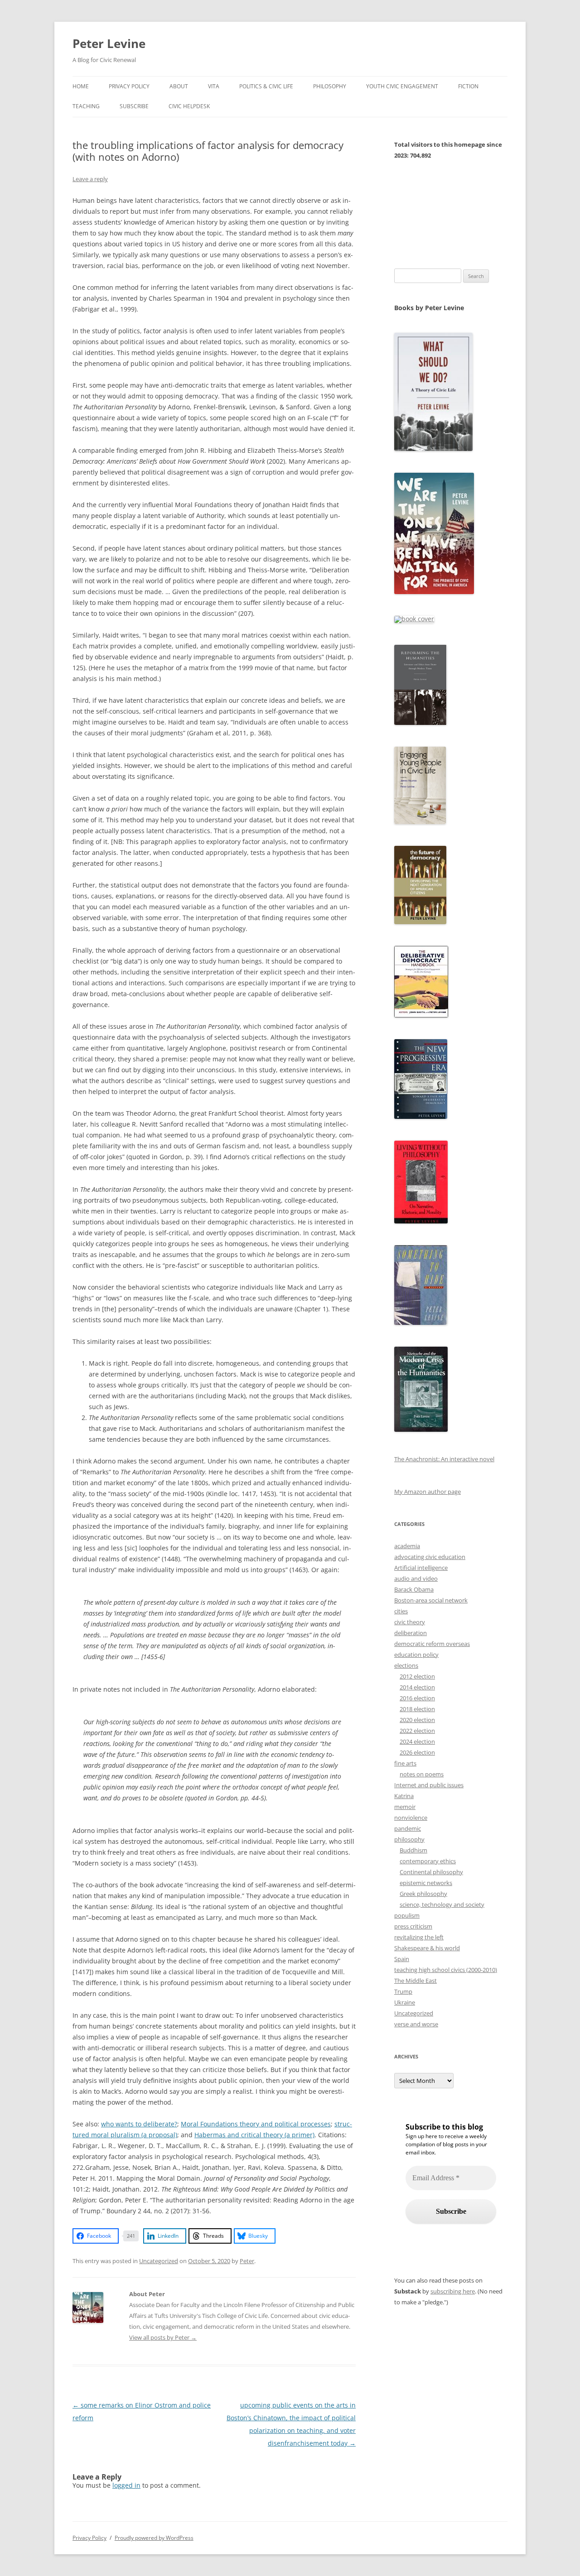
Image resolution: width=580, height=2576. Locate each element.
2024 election (417, 1741)
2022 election (417, 1731)
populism (407, 1915)
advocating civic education (430, 1557)
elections (406, 1665)
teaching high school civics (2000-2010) (446, 1970)
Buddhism (413, 1850)
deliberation (411, 1633)
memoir (405, 1807)
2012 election (417, 1676)
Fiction (468, 86)
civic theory (410, 1622)
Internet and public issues (429, 1785)
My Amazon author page (428, 1492)
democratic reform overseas (432, 1644)
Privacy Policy (129, 86)
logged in (126, 2485)
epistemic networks (426, 1883)
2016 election (417, 1698)
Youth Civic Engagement (402, 86)
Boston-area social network (431, 1600)
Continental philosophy (431, 1872)
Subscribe (134, 106)
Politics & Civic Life (266, 86)
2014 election (417, 1687)
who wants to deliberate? (139, 2124)
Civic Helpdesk (189, 106)
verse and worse (416, 2024)
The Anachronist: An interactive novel (444, 1459)
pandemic (408, 1828)
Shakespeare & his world (427, 1948)
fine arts (405, 1763)
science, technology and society (442, 1904)
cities (401, 1611)
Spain (402, 1959)
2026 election (417, 1752)
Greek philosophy (423, 1894)
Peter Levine (109, 43)
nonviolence (411, 1818)
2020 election (417, 1720)
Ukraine (405, 2002)
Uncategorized (159, 2261)
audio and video (416, 1578)
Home (81, 86)
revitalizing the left (419, 1937)
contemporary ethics (428, 1861)
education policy (416, 1655)
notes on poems (422, 1774)
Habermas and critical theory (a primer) (254, 2135)
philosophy (409, 1839)
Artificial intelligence (421, 1568)
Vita (214, 86)
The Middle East (416, 1981)
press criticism (413, 1926)
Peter (247, 2261)
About (179, 86)
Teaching (86, 106)
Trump (403, 1991)
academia (407, 1546)
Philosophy (330, 86)
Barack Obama (414, 1589)
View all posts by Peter (163, 2337)
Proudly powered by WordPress (154, 2538)
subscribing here (453, 2291)
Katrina (404, 1796)
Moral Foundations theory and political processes (256, 2124)
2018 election (417, 1709)
